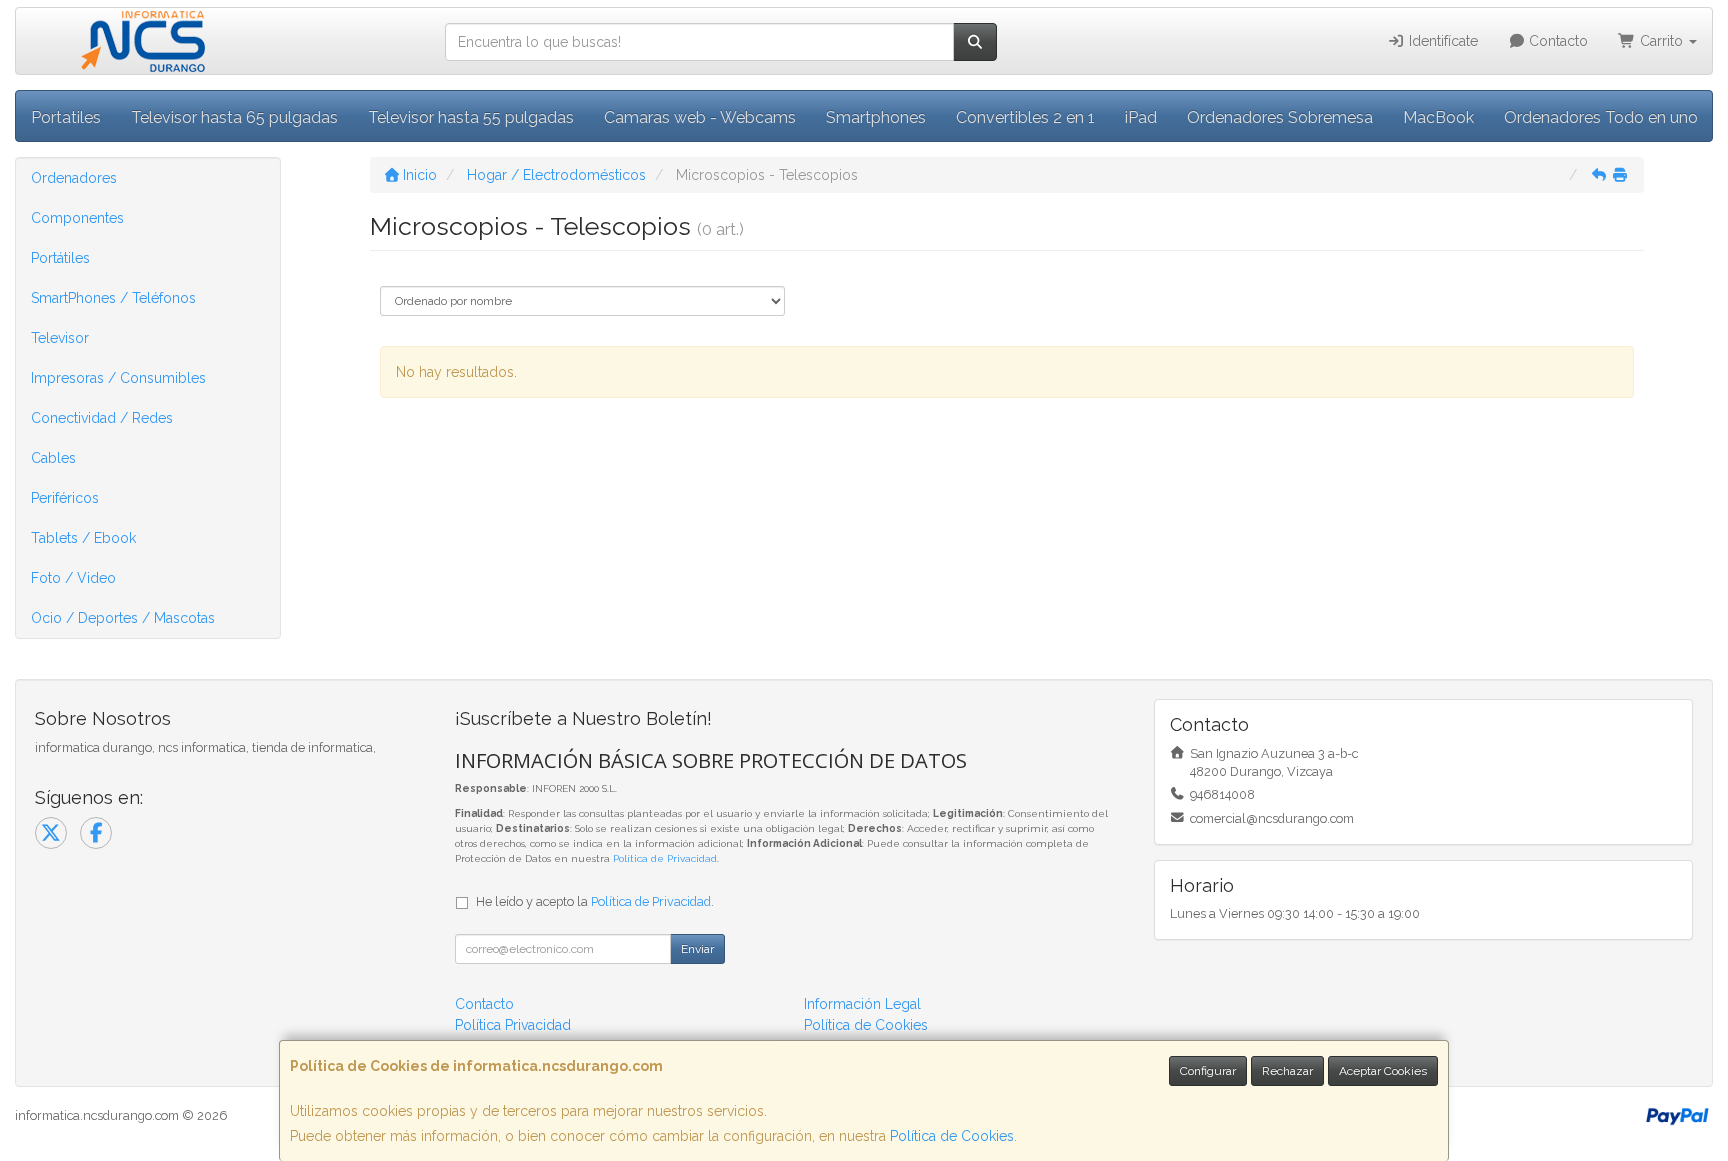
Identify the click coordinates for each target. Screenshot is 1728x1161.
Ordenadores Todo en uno (1601, 117)
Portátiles (60, 258)
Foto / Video (73, 578)
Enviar (697, 949)
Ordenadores (74, 178)
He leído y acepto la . (595, 901)
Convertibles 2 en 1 (1025, 117)
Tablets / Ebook (83, 538)
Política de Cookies (952, 1136)
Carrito (1661, 41)
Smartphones (876, 117)
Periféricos (65, 498)
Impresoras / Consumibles (118, 378)
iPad (1141, 117)
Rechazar (1287, 1071)
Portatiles (66, 117)
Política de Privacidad (665, 858)
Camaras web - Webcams (700, 117)
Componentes (77, 218)
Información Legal (862, 1004)
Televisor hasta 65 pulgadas (234, 117)
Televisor (60, 338)
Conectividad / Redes (102, 418)
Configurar (1208, 1071)
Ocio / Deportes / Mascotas (123, 618)
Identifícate (1441, 41)
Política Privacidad (513, 1025)
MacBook (1438, 117)
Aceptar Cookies (1383, 1071)
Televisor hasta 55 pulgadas (471, 117)
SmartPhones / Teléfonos (113, 298)
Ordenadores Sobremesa (1280, 117)
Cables (53, 458)
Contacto (1556, 41)
